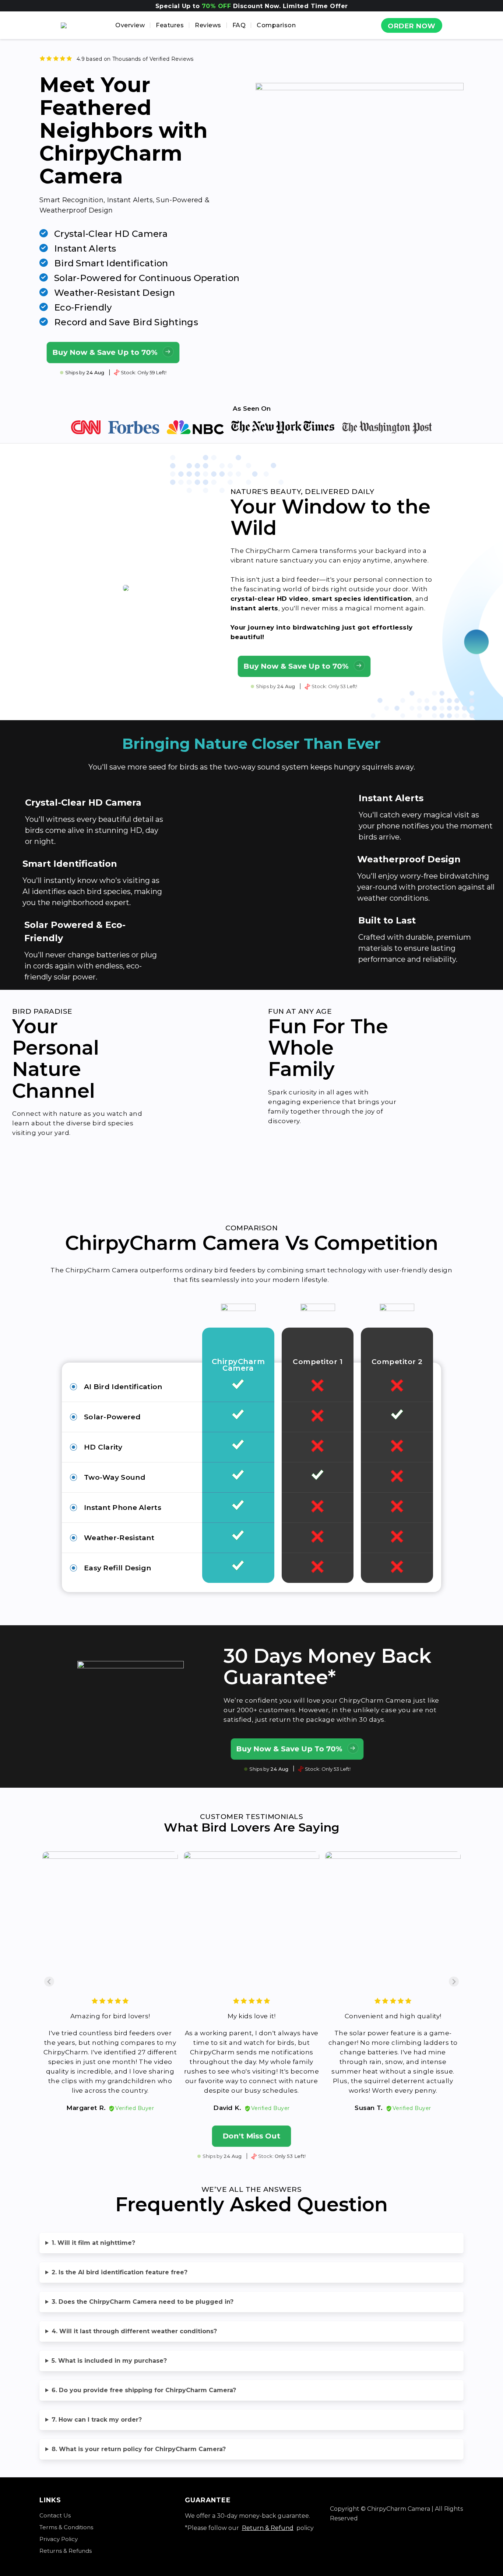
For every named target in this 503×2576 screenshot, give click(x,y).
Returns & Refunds (66, 2551)
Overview (130, 25)
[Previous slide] (49, 1982)
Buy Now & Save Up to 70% (105, 352)
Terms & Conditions (66, 2527)
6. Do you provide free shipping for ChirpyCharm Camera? (144, 2390)
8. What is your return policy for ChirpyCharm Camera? (139, 2449)
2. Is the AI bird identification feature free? (119, 2272)
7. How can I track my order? (97, 2420)
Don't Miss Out (251, 2136)
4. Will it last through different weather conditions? (134, 2331)
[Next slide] (454, 1982)
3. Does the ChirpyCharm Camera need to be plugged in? (143, 2302)
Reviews (208, 25)
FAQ (239, 25)
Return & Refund (268, 2528)
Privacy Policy (59, 2539)
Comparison (276, 25)
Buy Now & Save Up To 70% (289, 1749)
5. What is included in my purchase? (109, 2361)
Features (170, 25)
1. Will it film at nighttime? (93, 2243)
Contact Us (55, 2515)
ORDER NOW (412, 26)
